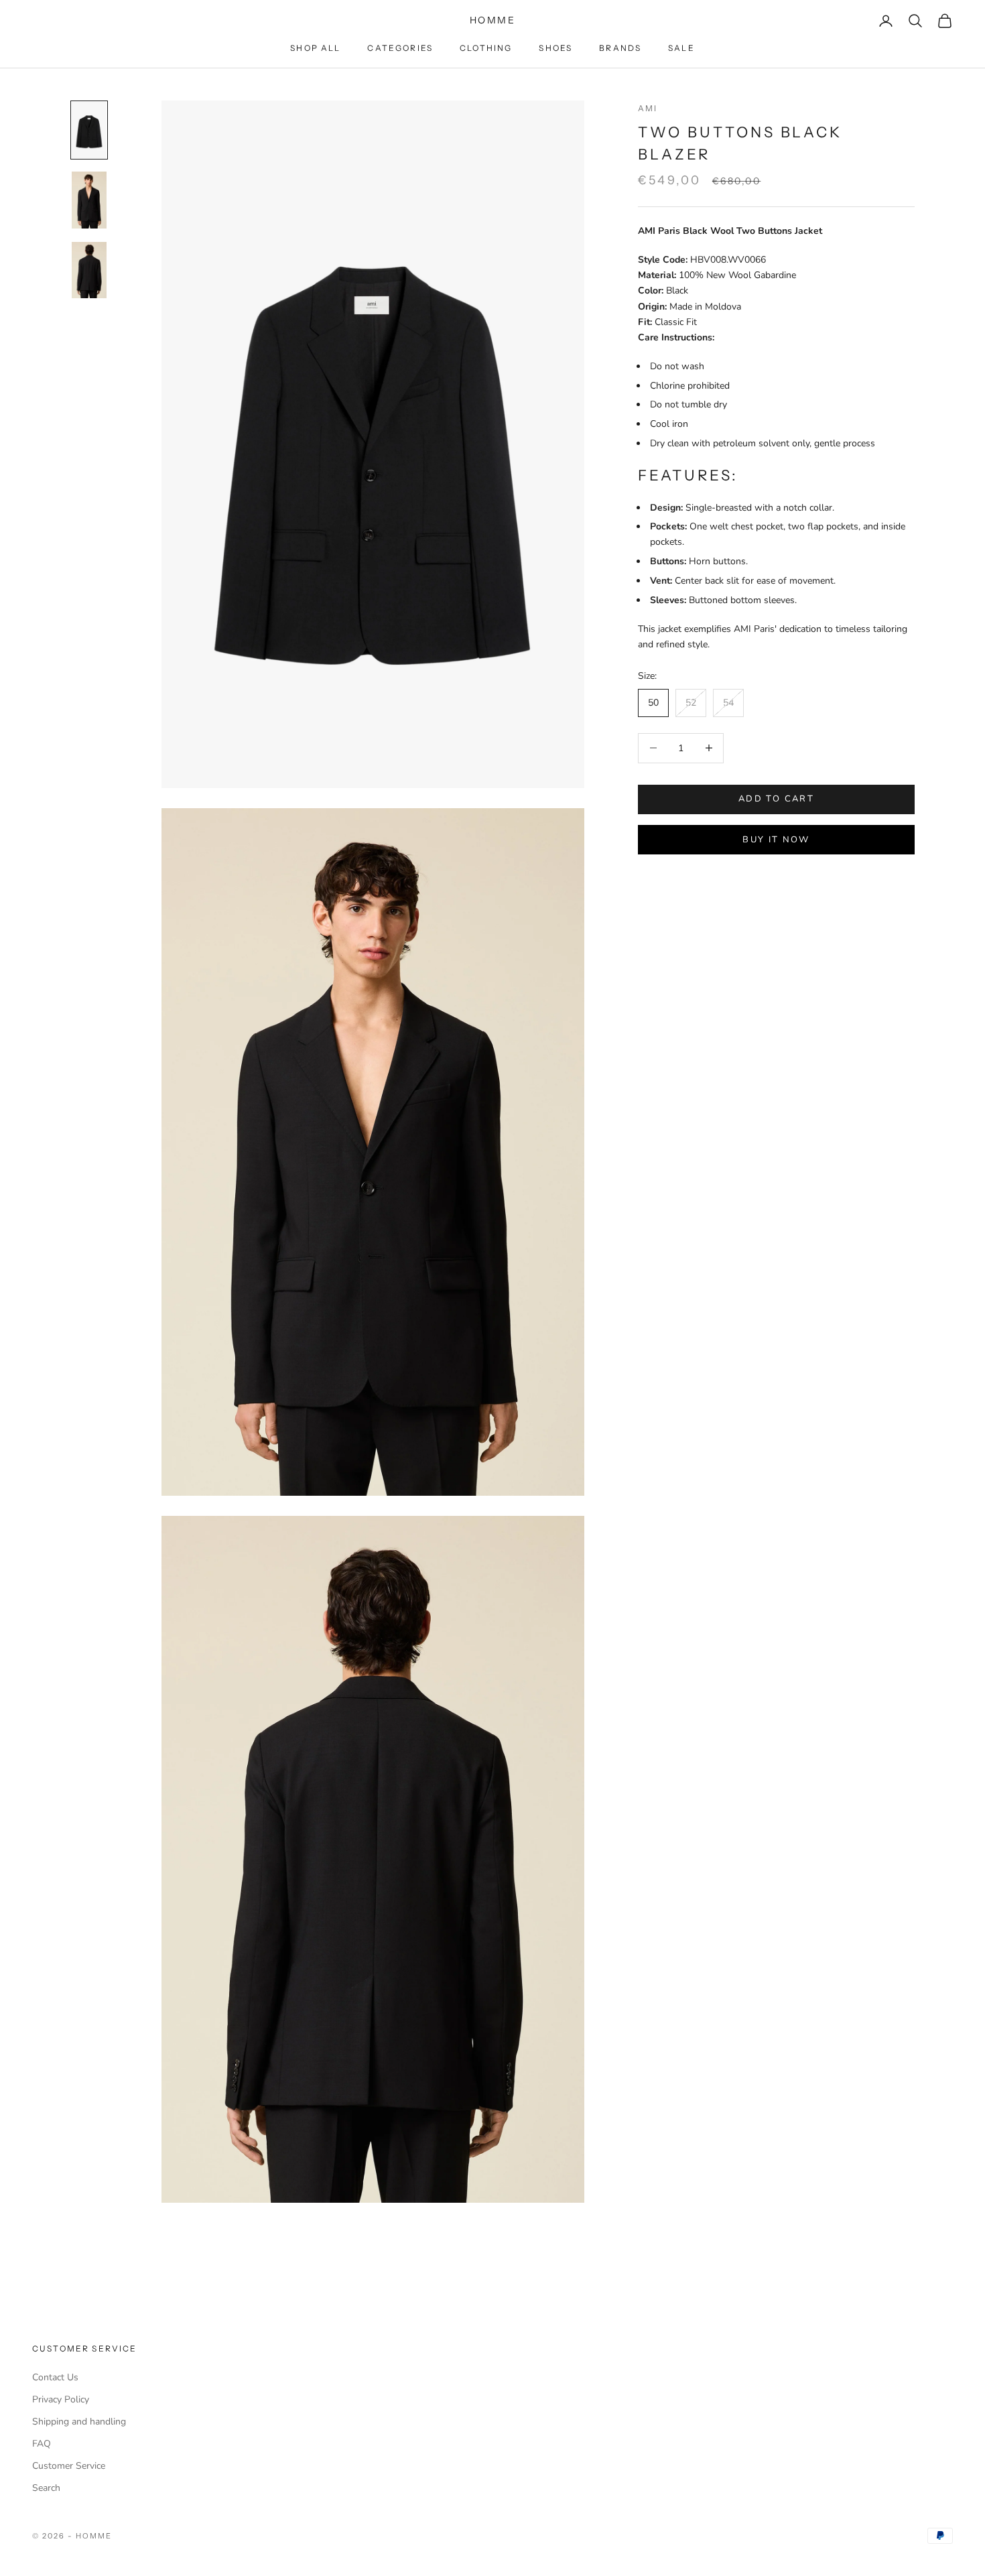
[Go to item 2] (89, 200)
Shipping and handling (79, 2422)
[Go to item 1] (89, 130)
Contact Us (55, 2377)
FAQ (42, 2444)
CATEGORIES (400, 48)
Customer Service (69, 2466)
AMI (648, 108)
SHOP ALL (315, 48)
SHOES (555, 48)
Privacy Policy (61, 2399)
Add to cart (776, 799)
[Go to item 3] (89, 270)
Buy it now (776, 839)
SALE (681, 48)
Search (46, 2488)
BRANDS (620, 48)
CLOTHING (486, 48)
